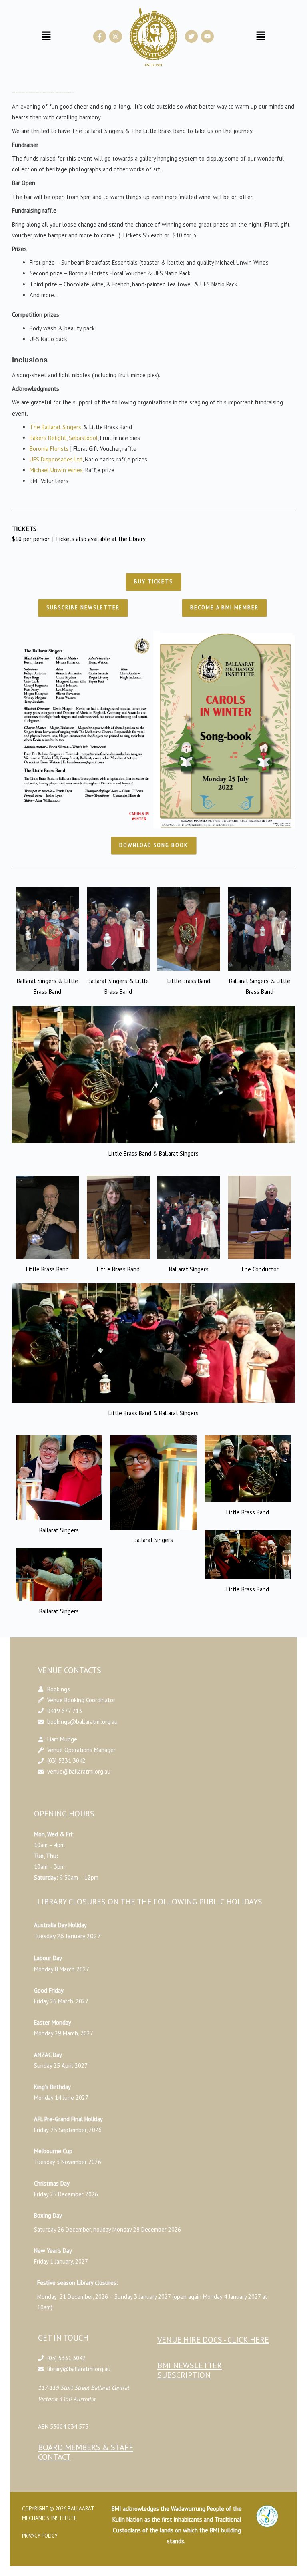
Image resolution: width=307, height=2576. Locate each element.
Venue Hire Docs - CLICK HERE (213, 2175)
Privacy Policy (40, 2371)
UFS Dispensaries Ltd (56, 294)
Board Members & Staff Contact (86, 2287)
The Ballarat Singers (55, 262)
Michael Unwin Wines (56, 305)
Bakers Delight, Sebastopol (64, 273)
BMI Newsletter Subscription (190, 2205)
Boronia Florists (49, 283)
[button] (253, 2417)
